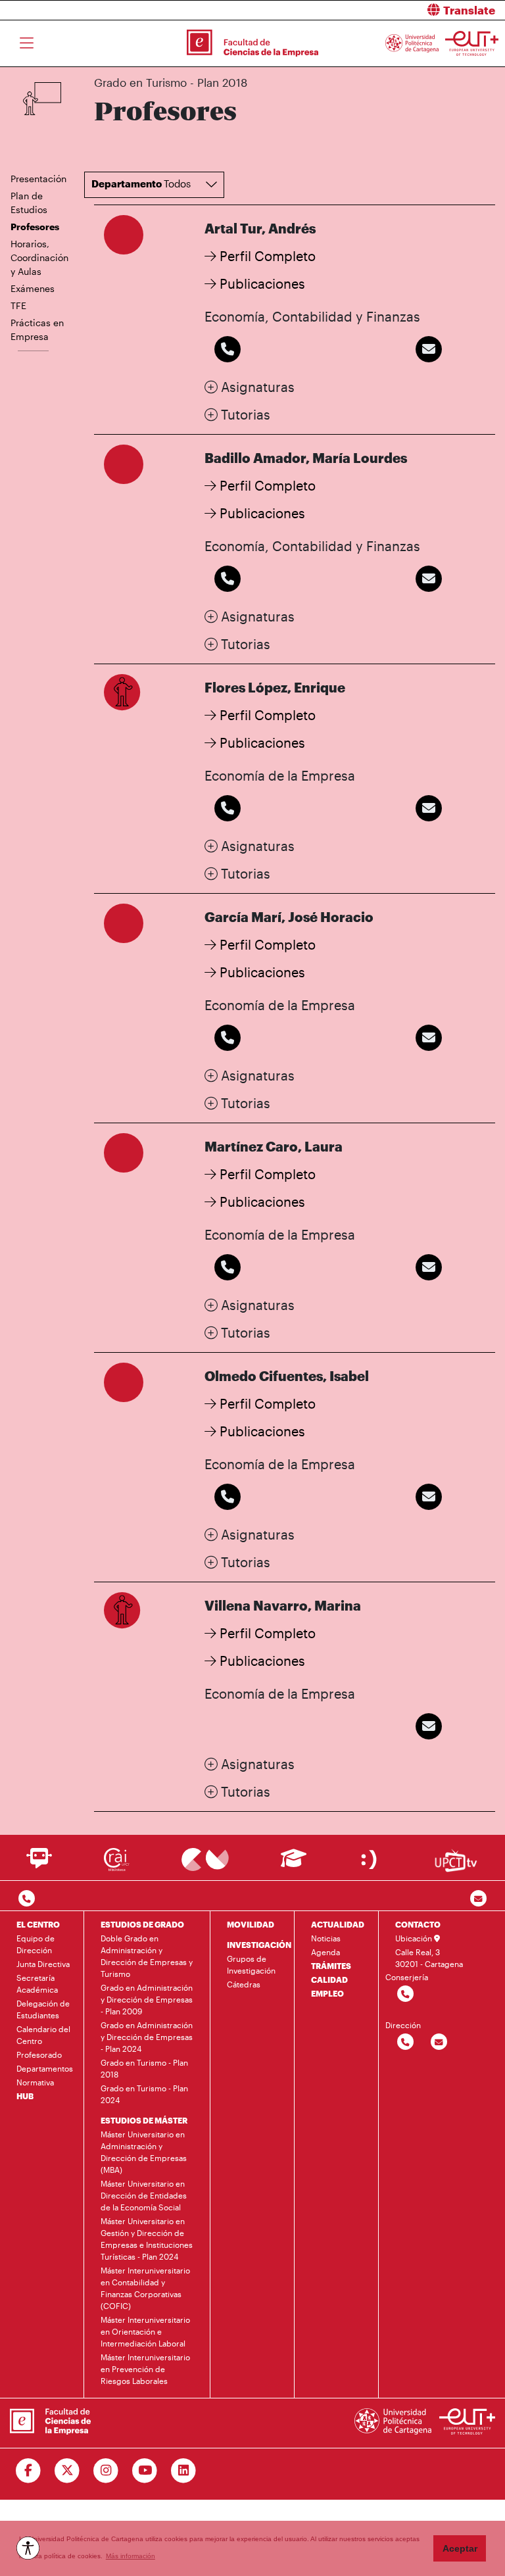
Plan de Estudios (29, 203)
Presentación (38, 179)
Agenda (325, 1952)
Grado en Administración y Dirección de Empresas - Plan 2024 (147, 2037)
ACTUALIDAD (338, 1924)
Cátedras (244, 1984)
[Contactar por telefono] (27, 1899)
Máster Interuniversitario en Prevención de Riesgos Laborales (145, 2369)
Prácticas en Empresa (37, 329)
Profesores (35, 227)
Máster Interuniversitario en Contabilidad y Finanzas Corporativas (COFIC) (145, 2288)
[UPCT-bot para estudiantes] (39, 1864)
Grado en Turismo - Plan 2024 (144, 2094)
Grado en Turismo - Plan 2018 (144, 2068)
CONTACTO (418, 1924)
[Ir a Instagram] (106, 2471)
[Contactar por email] (439, 2042)
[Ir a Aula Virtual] (294, 1864)
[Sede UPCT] (370, 1859)
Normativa (35, 2082)
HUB (25, 2096)
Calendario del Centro (43, 2035)
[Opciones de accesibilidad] (28, 2548)
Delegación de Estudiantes (43, 2009)
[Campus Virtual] (205, 1859)
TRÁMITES (331, 1966)
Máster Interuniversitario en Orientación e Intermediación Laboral (145, 2331)
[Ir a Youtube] (145, 2471)
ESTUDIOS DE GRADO (142, 1924)
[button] (384, 10)
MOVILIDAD (251, 1924)
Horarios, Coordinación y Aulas (39, 257)
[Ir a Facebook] (29, 2471)
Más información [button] (131, 2556)
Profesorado (39, 2054)
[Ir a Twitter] (67, 2471)
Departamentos (45, 2068)
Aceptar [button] (460, 2548)
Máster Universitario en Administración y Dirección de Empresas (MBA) (144, 2152)
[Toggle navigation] (27, 43)
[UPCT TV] (456, 1859)
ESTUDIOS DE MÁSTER (144, 2120)
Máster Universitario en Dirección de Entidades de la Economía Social (144, 2195)
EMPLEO (327, 1993)
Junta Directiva (43, 1964)
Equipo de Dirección (36, 1944)
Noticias (326, 1938)
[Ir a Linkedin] (184, 2471)
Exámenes (33, 288)
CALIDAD (329, 1980)
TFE (18, 305)
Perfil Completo (266, 256)
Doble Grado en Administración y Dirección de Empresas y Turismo (147, 1956)
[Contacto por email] (478, 1899)
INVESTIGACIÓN (259, 1945)
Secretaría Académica (37, 1983)
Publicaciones (261, 283)
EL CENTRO (38, 1924)
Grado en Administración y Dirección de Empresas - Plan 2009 (147, 1999)
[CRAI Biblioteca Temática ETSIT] (117, 1859)
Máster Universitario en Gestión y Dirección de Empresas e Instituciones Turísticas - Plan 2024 (147, 2239)
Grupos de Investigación (251, 1964)
